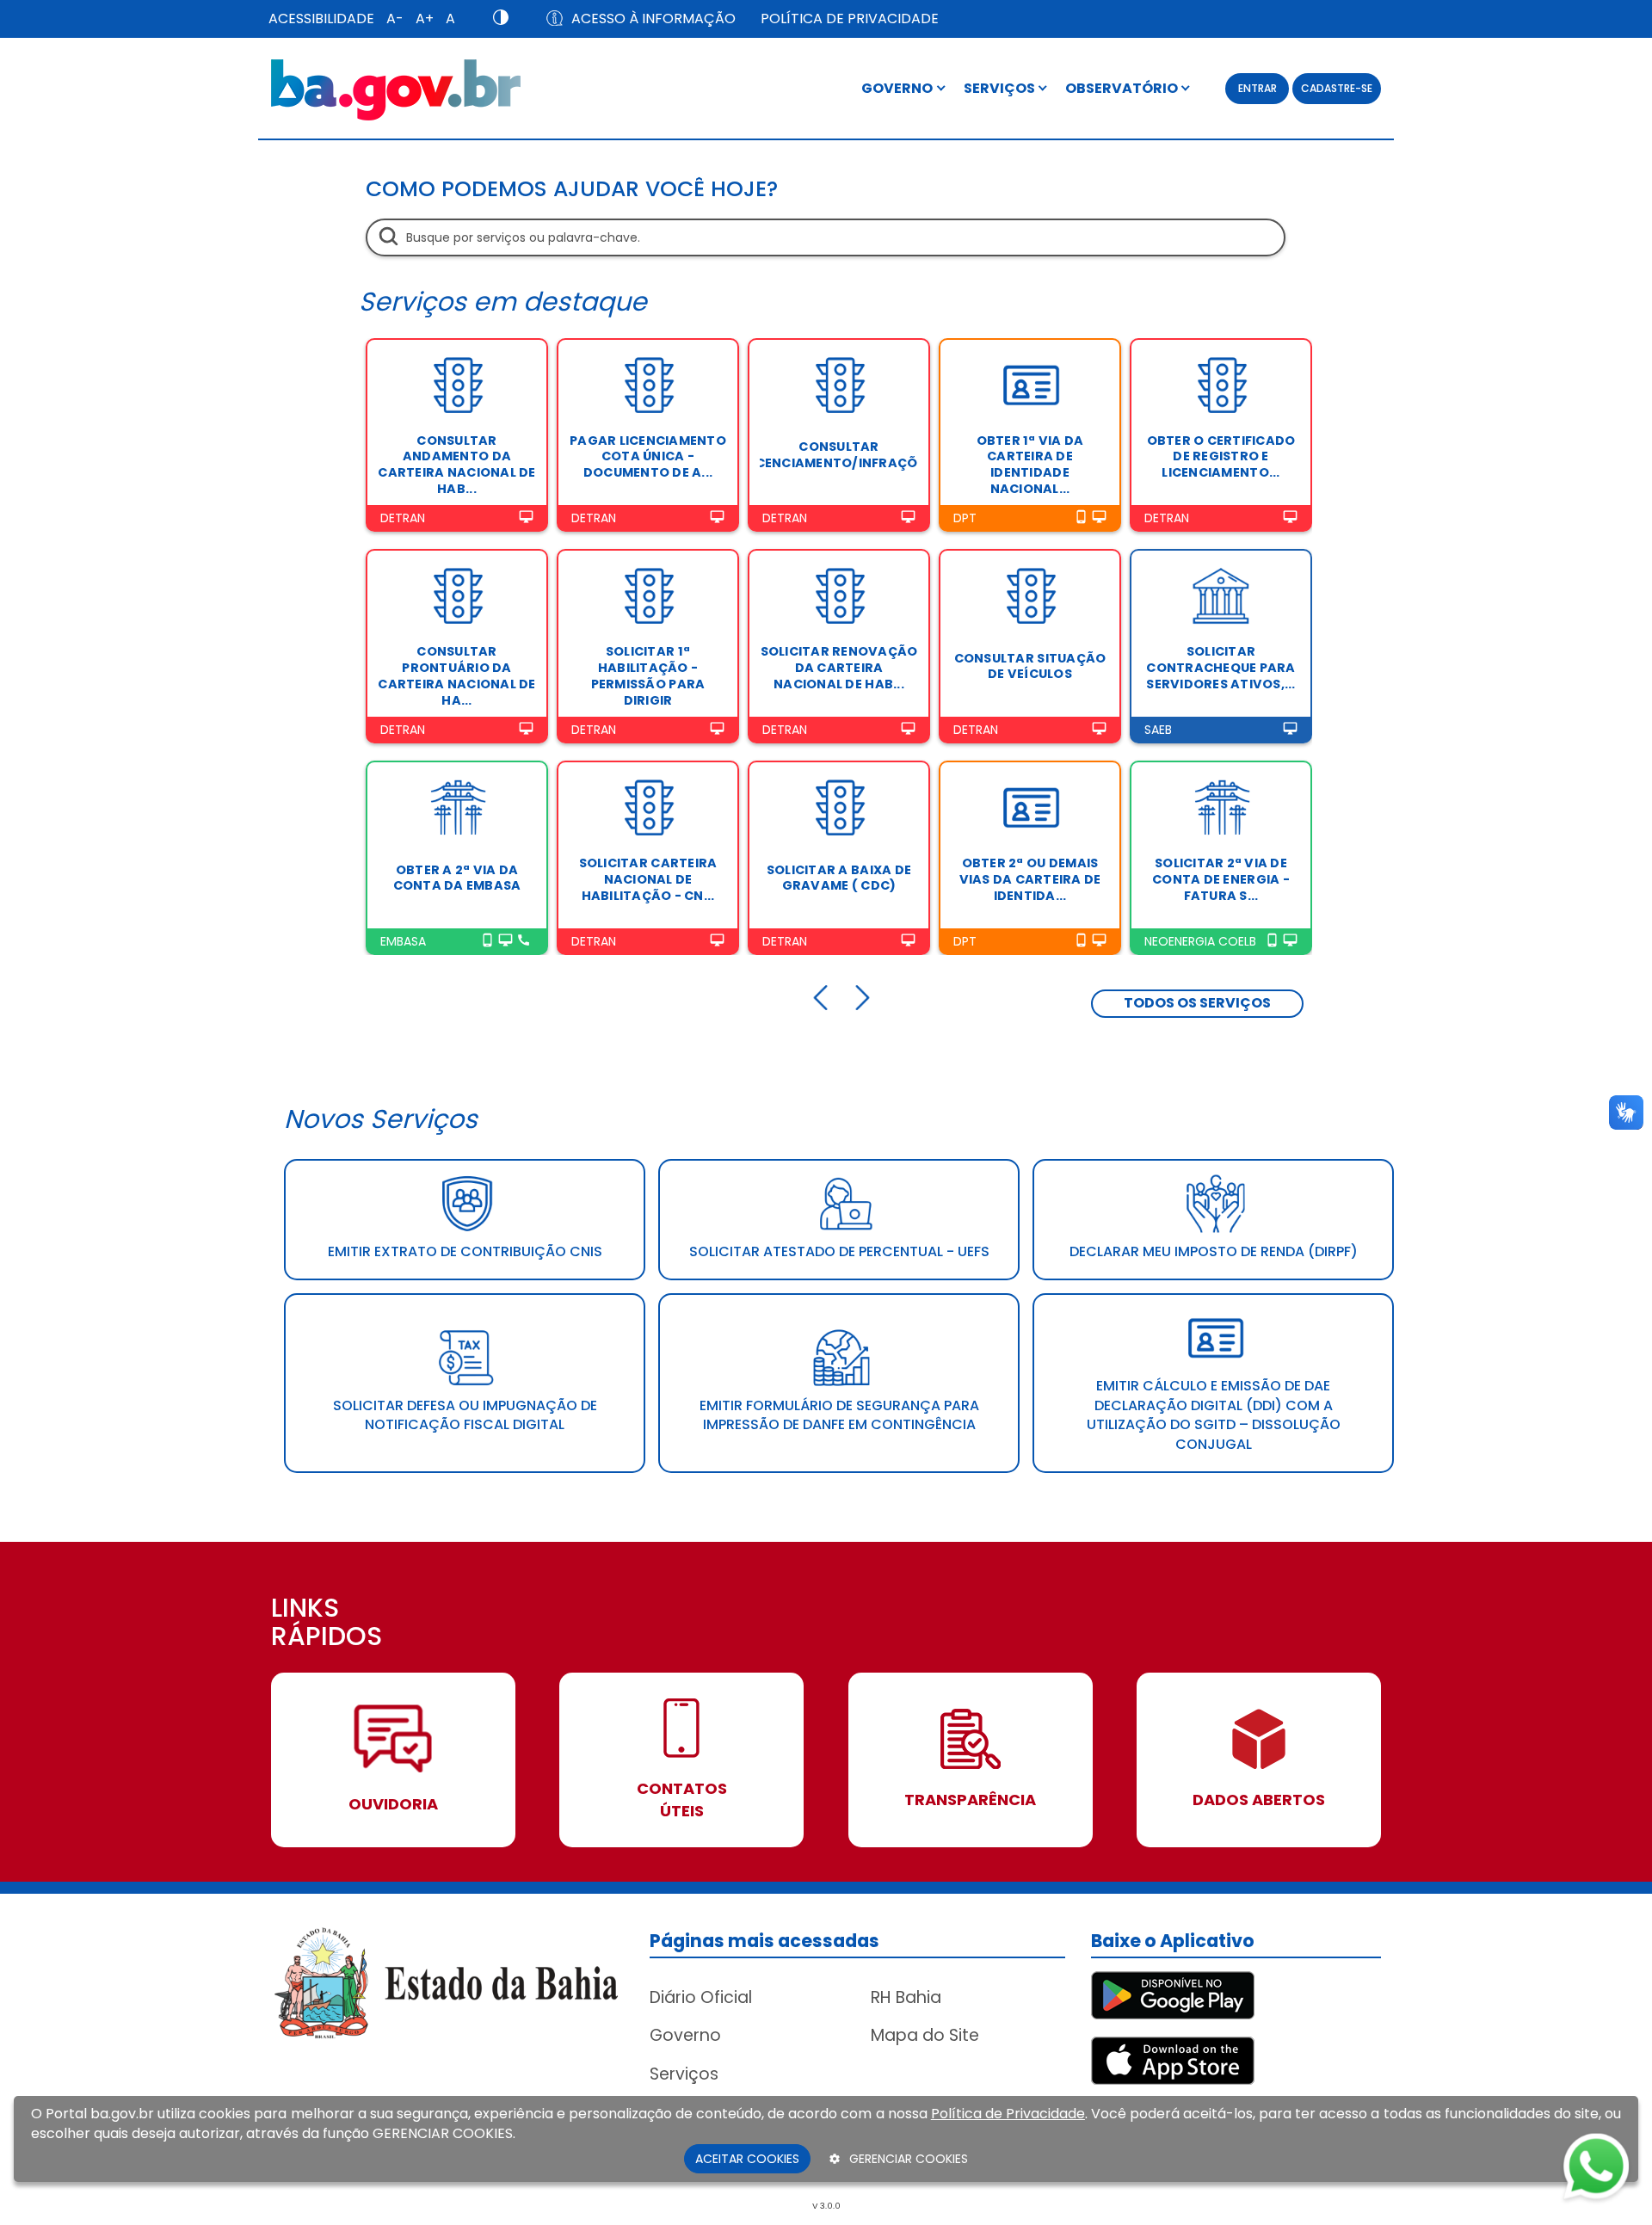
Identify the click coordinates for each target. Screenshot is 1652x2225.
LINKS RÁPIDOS (327, 1624)
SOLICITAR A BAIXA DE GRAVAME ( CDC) (839, 878)
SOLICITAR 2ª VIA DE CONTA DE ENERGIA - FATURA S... (1221, 879)
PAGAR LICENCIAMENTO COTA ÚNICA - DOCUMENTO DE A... (648, 456)
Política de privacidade (850, 18)
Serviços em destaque (503, 302)
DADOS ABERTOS (1259, 1800)
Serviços (684, 2074)
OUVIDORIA (393, 1804)
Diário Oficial (701, 1997)
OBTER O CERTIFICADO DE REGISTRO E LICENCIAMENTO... (1221, 456)
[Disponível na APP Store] (1173, 2059)
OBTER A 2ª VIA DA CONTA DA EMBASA (457, 878)
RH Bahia (906, 1997)
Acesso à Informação (653, 18)
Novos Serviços (381, 1119)
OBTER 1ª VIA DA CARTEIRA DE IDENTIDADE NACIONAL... (1030, 465)
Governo (685, 2035)
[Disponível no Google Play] (1173, 1994)
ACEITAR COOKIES (747, 2159)
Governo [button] (898, 88)
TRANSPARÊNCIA (970, 1800)
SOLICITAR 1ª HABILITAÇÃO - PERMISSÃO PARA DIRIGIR (648, 675)
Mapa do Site (925, 2035)
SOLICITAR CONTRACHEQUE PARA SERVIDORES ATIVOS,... (1221, 667)
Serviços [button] (1001, 88)
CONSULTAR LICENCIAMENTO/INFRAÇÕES (839, 455)
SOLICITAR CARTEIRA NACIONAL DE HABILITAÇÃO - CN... (648, 879)
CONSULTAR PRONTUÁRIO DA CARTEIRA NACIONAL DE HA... (456, 675)
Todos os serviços (1197, 1003)
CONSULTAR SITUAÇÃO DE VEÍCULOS (1030, 666)
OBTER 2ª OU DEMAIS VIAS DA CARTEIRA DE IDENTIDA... (1030, 879)
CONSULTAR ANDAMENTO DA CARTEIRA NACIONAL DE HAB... (456, 465)
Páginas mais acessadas (764, 1941)
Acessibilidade (321, 18)
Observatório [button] (1123, 88)
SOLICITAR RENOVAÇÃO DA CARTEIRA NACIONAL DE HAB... (839, 667)
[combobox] (826, 237)
